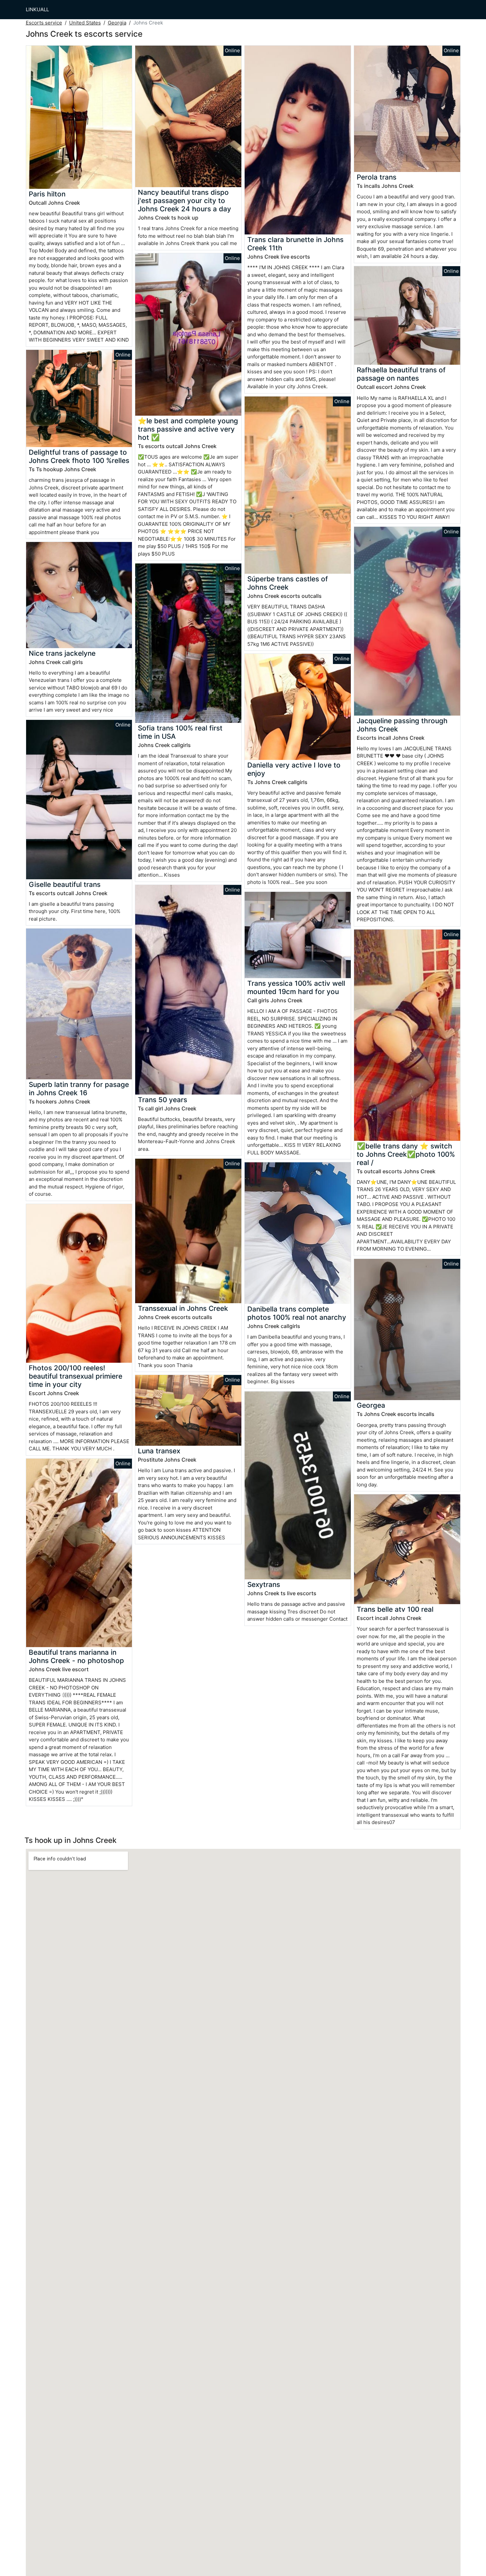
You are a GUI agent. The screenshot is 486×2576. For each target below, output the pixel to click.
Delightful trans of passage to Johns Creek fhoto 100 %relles (79, 456)
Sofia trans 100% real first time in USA (180, 732)
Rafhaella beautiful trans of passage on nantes (401, 374)
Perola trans (377, 177)
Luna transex (159, 1451)
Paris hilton (47, 194)
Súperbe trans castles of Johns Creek (288, 583)
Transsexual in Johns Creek (183, 1308)
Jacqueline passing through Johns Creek (402, 725)
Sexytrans (264, 1584)
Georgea (371, 1405)
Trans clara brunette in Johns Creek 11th (295, 244)
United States (85, 23)
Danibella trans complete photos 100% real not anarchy (297, 1313)
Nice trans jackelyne (62, 653)
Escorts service (44, 23)
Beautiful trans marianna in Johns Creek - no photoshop (76, 1656)
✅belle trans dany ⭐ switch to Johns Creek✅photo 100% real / (406, 1154)
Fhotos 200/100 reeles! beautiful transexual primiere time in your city (76, 1376)
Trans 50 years (162, 1100)
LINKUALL (37, 9)
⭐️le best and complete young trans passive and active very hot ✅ (188, 429)
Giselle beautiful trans (65, 884)
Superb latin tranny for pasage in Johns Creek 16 (79, 1089)
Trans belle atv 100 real (395, 1609)
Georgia (117, 23)
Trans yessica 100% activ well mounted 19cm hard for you (296, 987)
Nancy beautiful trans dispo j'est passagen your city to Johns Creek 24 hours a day (184, 201)
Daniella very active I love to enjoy (294, 769)
